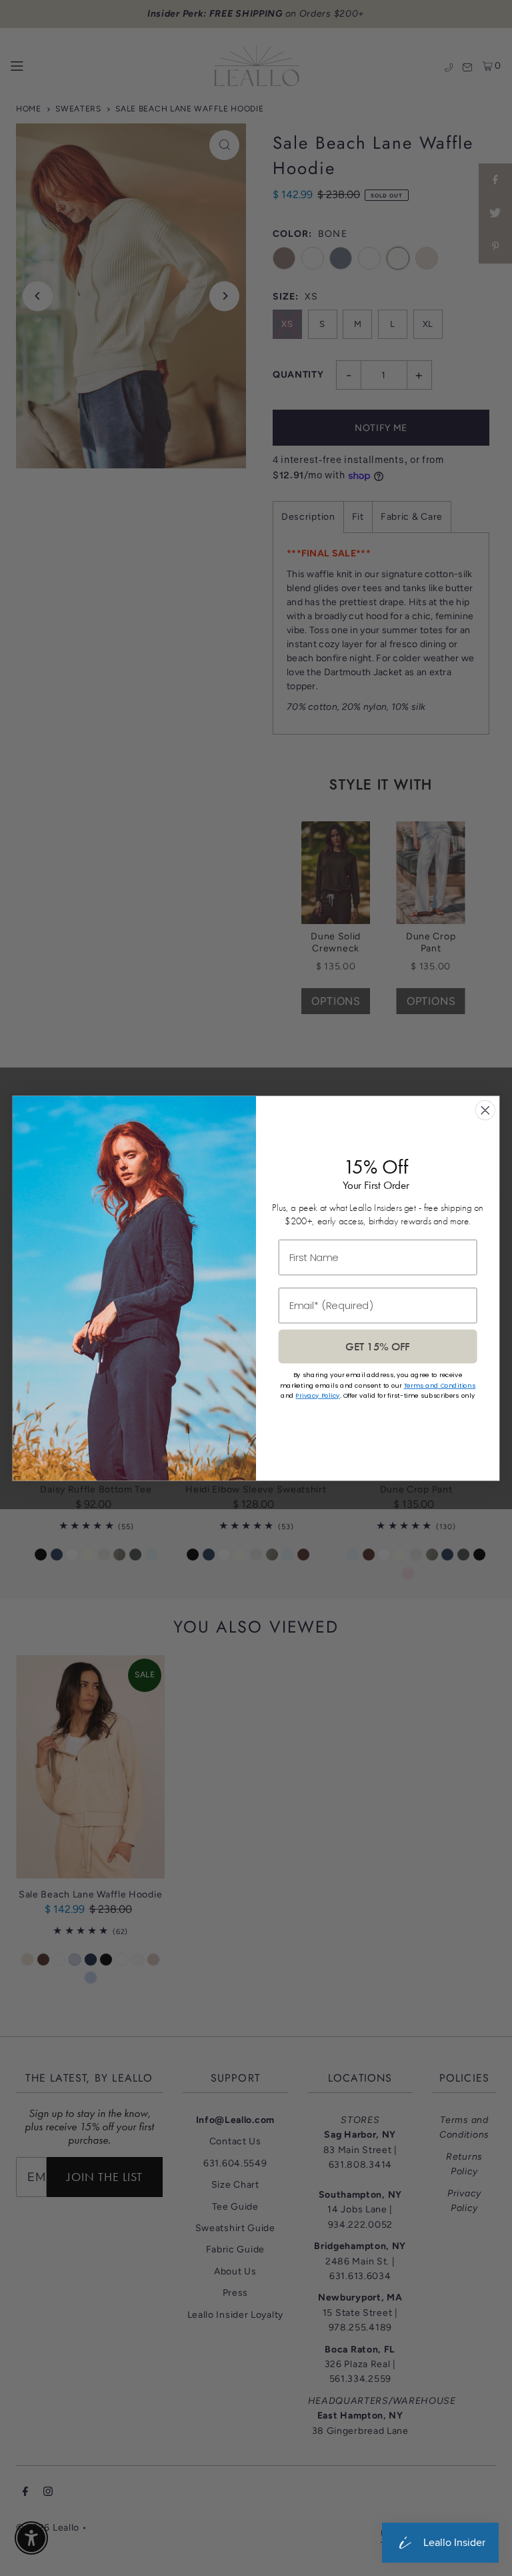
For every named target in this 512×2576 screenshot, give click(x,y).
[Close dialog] (485, 1110)
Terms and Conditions (440, 1385)
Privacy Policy (317, 1395)
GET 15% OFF (377, 1346)
